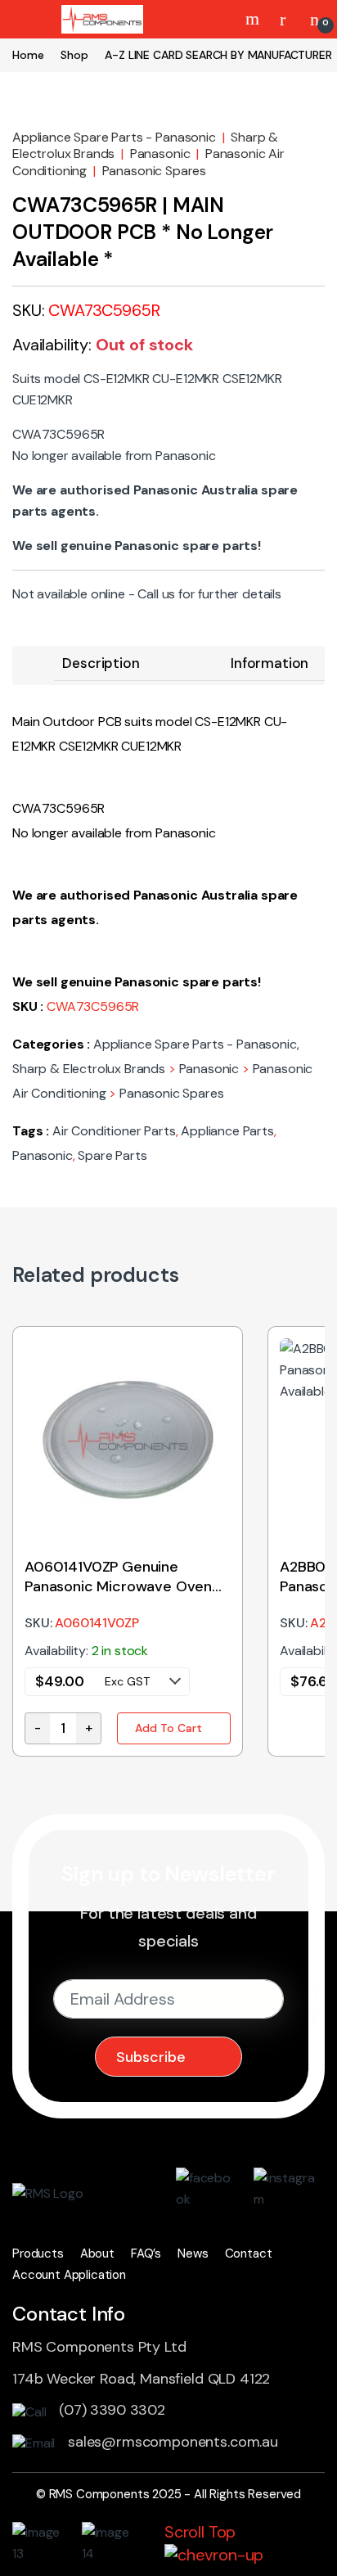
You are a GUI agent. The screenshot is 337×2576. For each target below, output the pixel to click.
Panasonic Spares (154, 171)
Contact (249, 2253)
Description (101, 663)
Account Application (69, 2275)
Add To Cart (168, 1728)
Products (38, 2253)
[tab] (101, 663)
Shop (74, 55)
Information (270, 663)
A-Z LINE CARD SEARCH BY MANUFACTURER (218, 55)
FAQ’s (146, 2253)
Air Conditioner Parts (114, 1131)
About (97, 2253)
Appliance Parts (227, 1131)
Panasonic (160, 153)
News (193, 2253)
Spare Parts (112, 1155)
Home (28, 55)
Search (254, 19)
